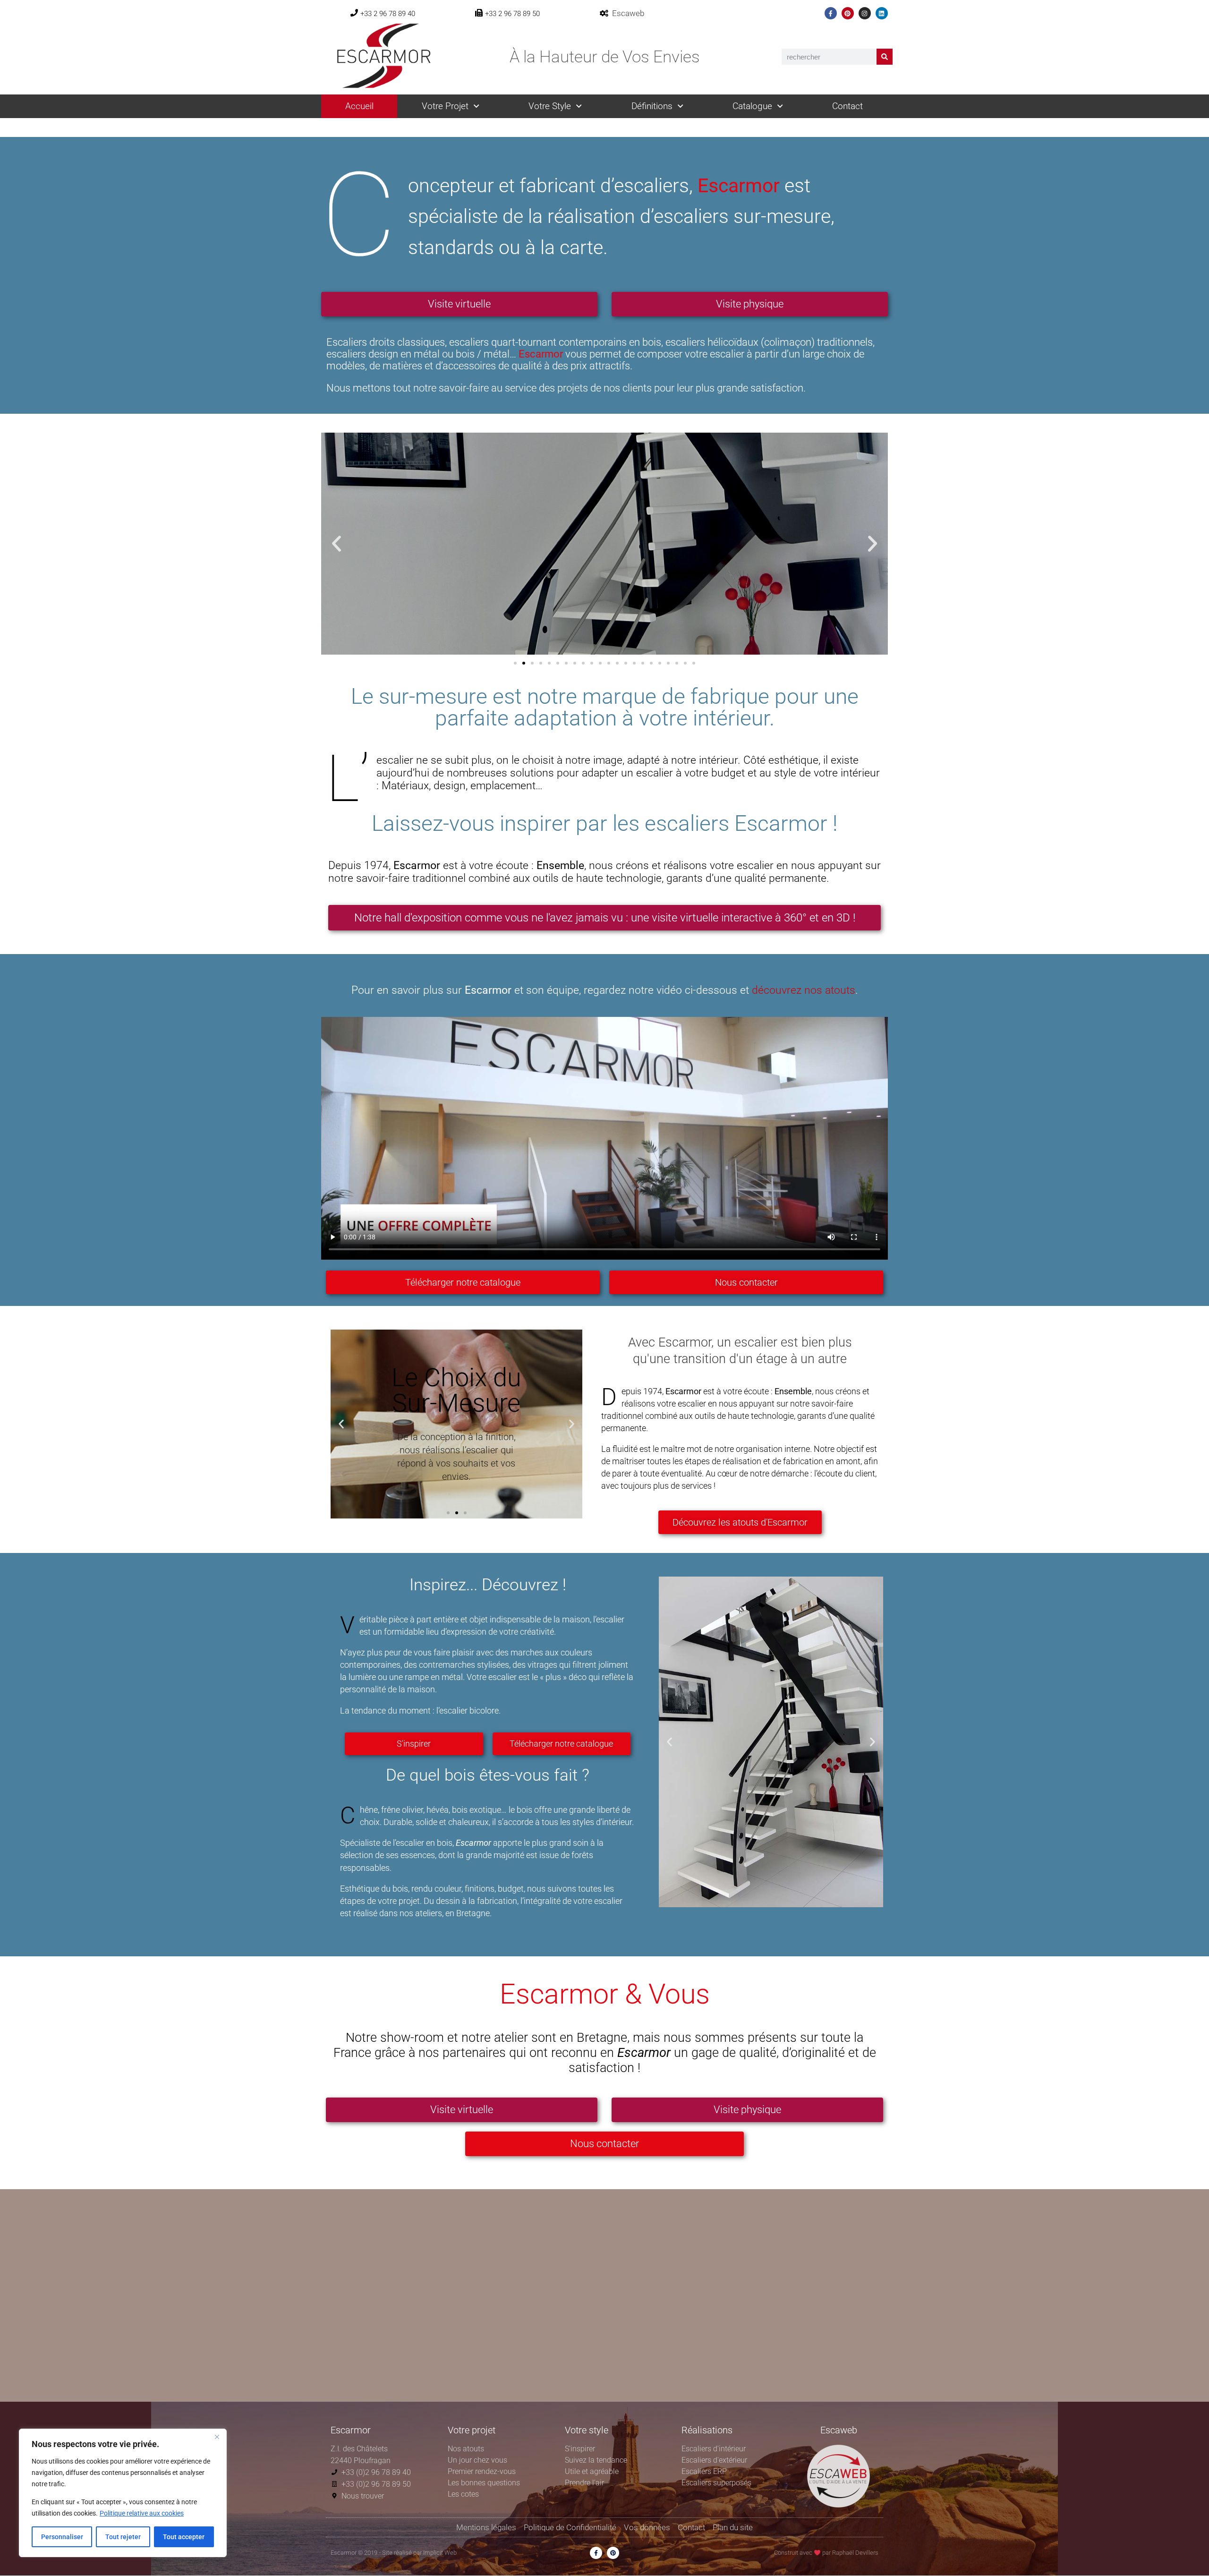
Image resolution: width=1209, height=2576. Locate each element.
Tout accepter (184, 2537)
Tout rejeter (123, 2537)
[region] (123, 2493)
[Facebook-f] (831, 13)
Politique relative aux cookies (142, 2513)
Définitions (652, 106)
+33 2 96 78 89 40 (388, 14)
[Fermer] (217, 2437)
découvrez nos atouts (804, 990)
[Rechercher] (885, 57)
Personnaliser (62, 2537)
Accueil (359, 106)
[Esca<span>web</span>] (604, 13)
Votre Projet (445, 106)
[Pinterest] (848, 13)
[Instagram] (865, 13)
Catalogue (752, 106)
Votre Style (550, 106)
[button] (336, 544)
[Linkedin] (882, 13)
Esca (628, 13)
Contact (847, 106)
